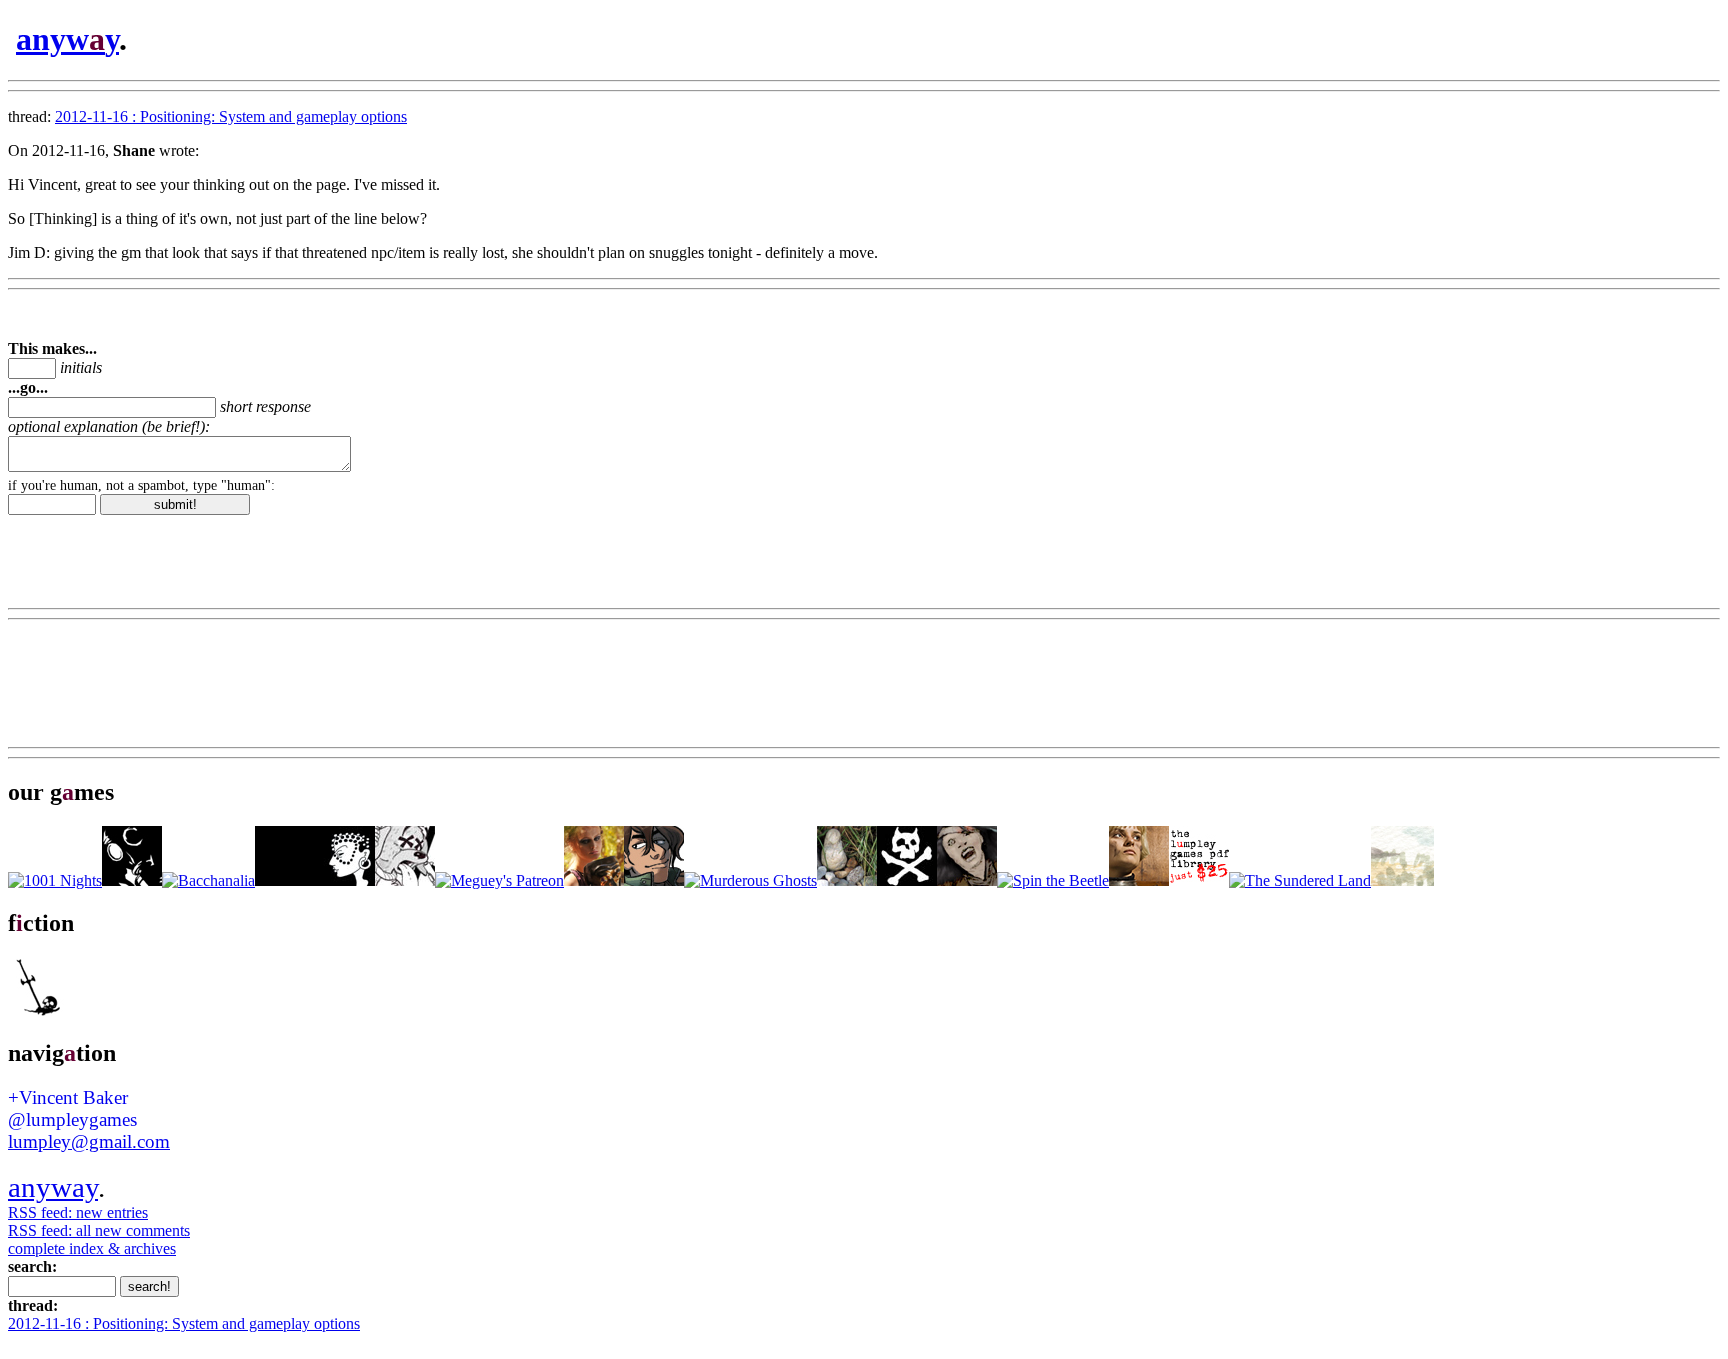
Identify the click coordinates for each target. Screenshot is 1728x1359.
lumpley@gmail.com (89, 1141)
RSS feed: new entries (78, 1212)
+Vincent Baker (68, 1097)
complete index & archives (92, 1248)
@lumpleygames (72, 1119)
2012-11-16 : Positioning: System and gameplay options (231, 116)
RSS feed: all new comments (99, 1230)
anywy (67, 39)
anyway (53, 1187)
